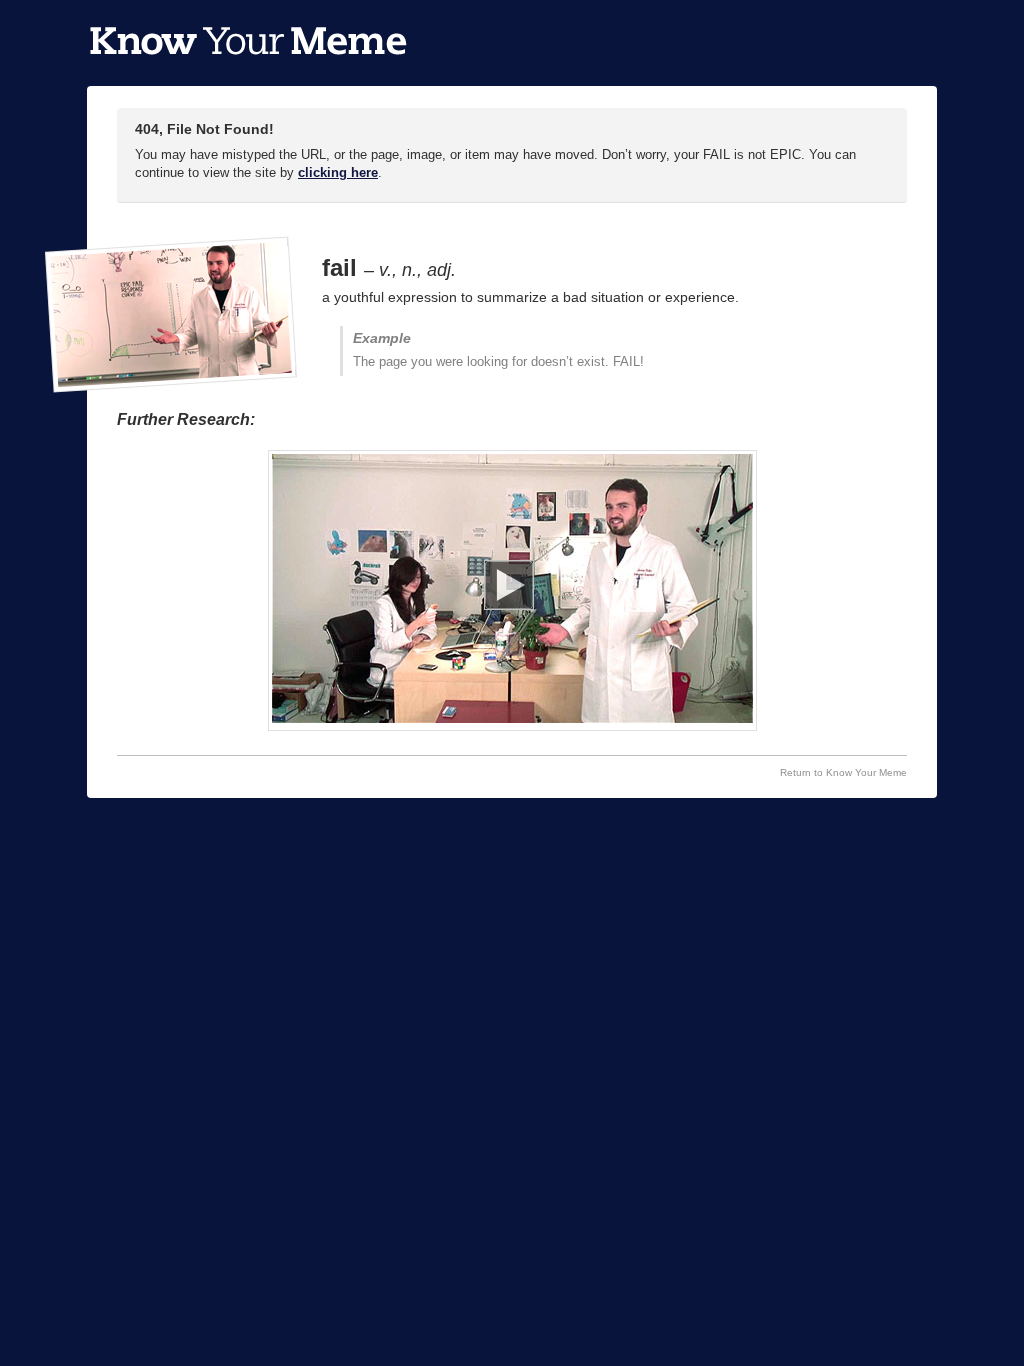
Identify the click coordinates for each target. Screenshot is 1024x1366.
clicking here (338, 172)
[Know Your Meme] (248, 43)
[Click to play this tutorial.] (512, 590)
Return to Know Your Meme (843, 772)
